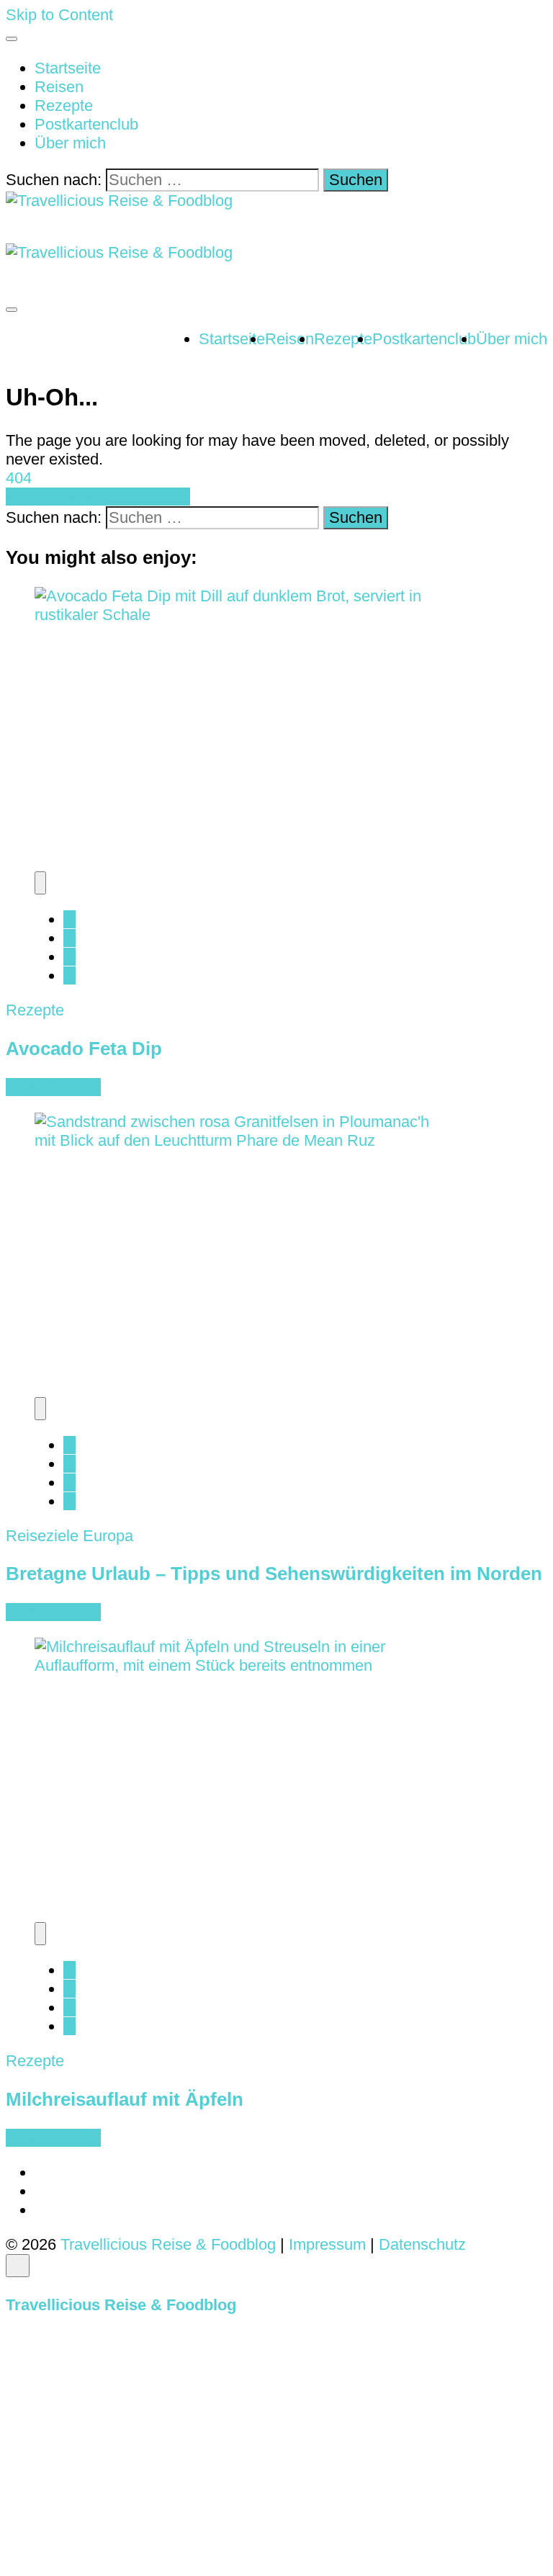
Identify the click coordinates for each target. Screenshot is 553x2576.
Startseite (68, 68)
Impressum (329, 2244)
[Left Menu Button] (17, 2286)
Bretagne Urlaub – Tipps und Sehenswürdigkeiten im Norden (274, 1574)
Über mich (70, 143)
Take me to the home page (98, 497)
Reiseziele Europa (69, 1536)
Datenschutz (422, 2244)
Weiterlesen (47, 1087)
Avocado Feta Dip (84, 1049)
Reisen (59, 87)
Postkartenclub (86, 124)
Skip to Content (59, 15)
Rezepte (64, 106)
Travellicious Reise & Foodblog (168, 2244)
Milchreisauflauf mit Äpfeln (125, 2099)
